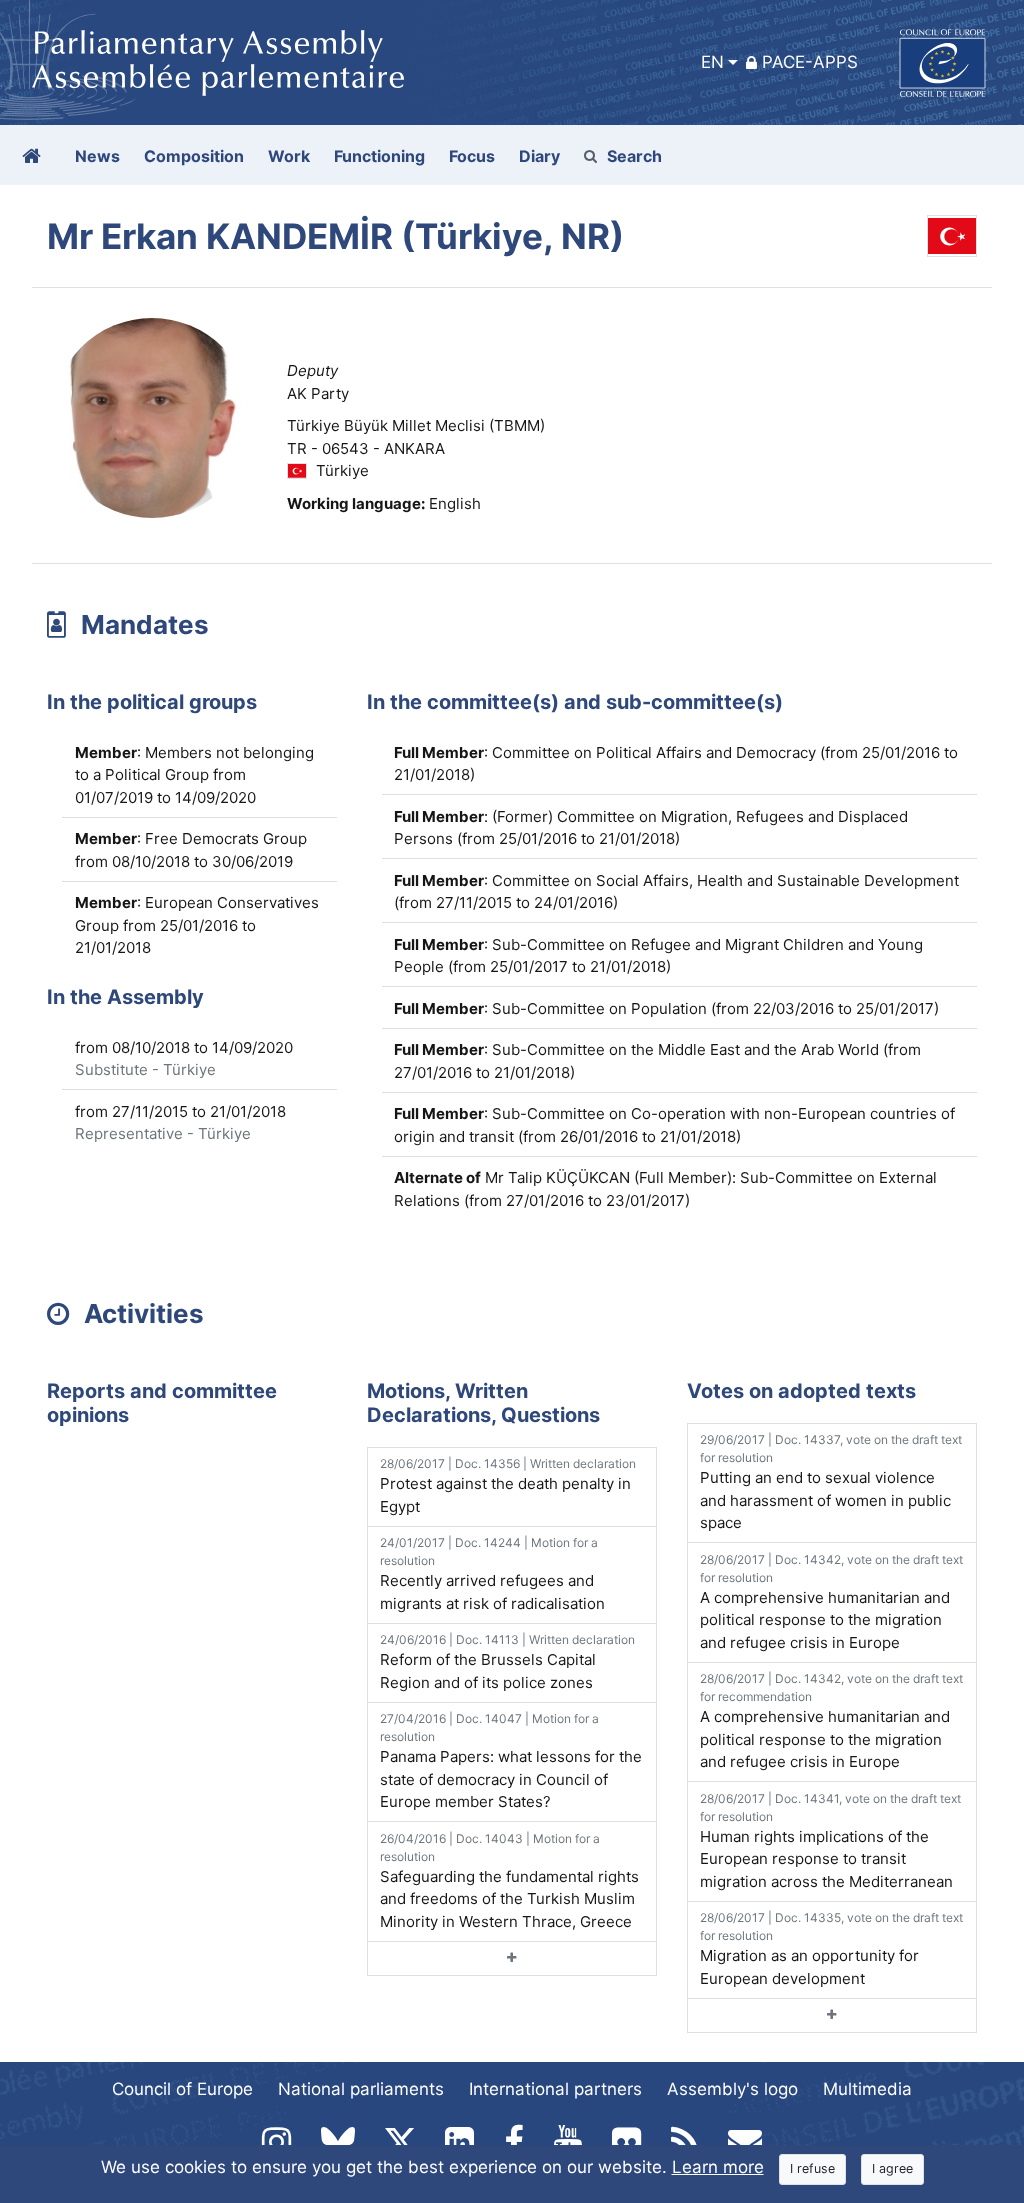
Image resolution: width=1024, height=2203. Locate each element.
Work (289, 156)
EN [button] (712, 62)
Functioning (379, 156)
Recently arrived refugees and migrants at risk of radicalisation (492, 1574)
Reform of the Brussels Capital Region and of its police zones (507, 1662)
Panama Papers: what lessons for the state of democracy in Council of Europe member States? (511, 1761)
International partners (555, 2089)
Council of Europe (182, 2089)
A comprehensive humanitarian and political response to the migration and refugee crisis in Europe (831, 1602)
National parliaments (361, 2089)
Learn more (718, 2167)
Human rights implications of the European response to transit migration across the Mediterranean (830, 1841)
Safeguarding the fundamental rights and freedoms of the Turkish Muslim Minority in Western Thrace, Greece (509, 1881)
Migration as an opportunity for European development (831, 1949)
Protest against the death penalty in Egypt (508, 1486)
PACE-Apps (810, 62)
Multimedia (867, 2089)
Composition (194, 156)
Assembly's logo (732, 2089)
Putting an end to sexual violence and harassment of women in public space (831, 1482)
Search (634, 156)
